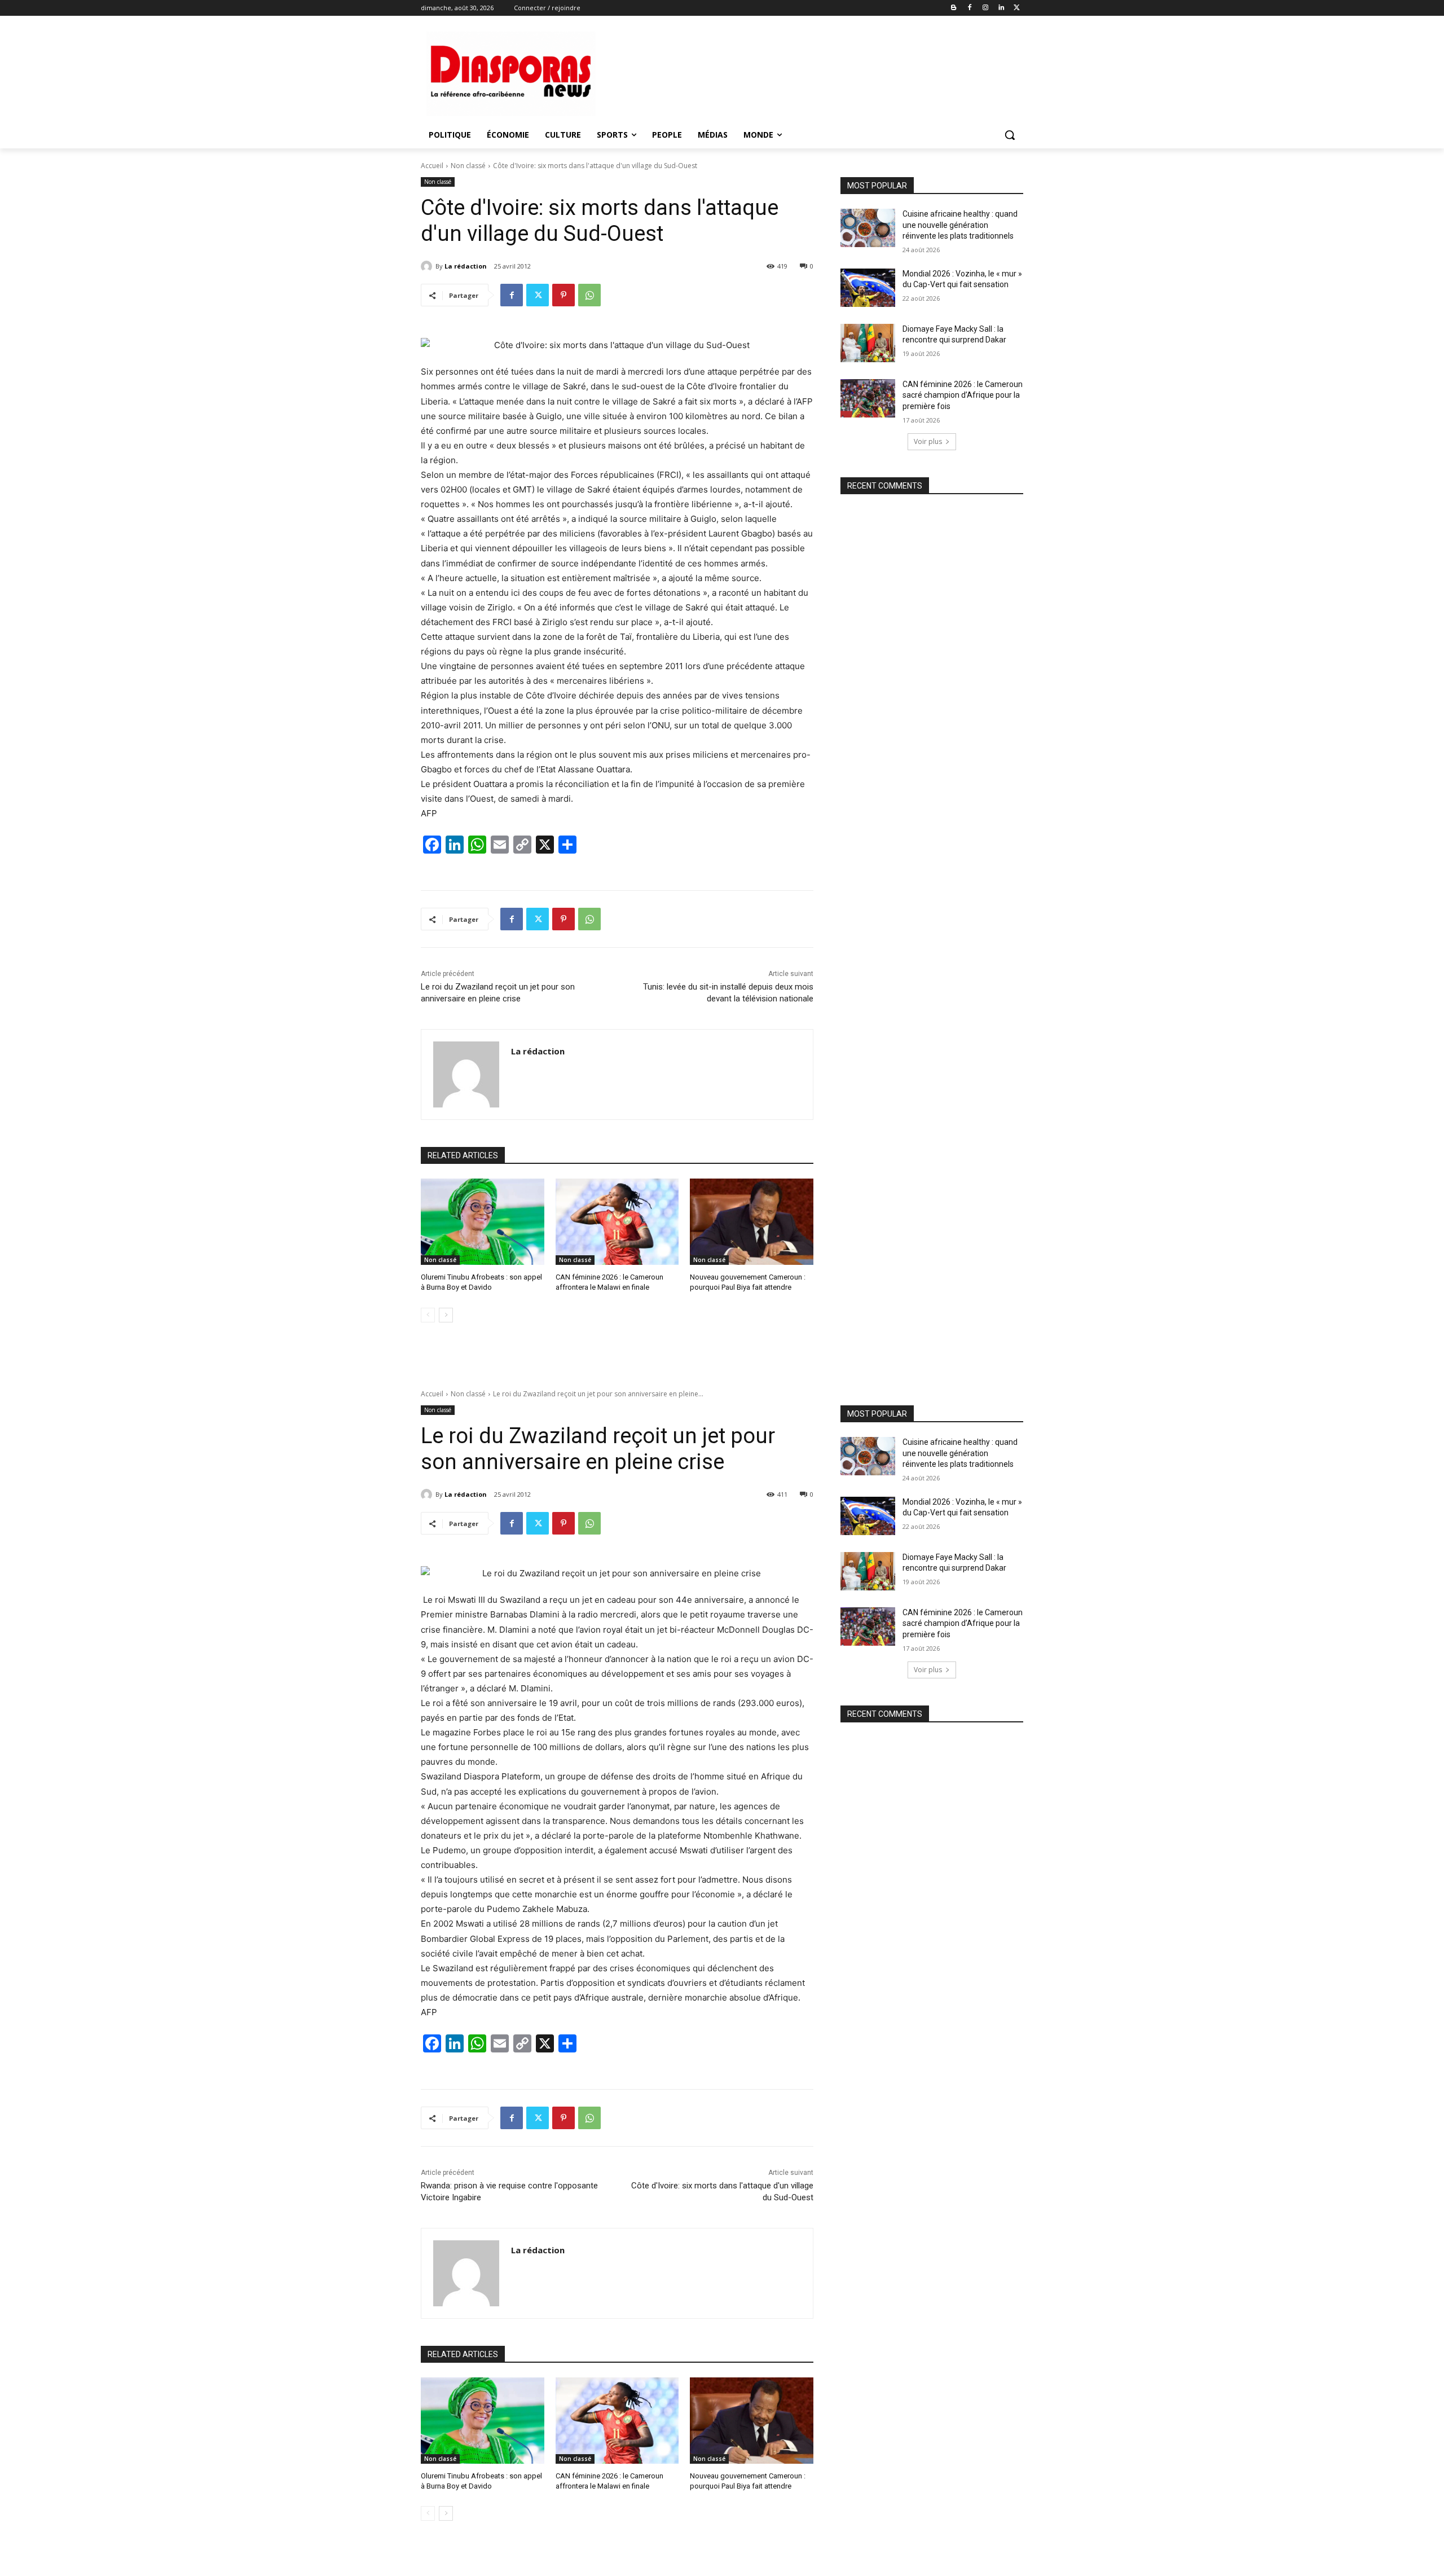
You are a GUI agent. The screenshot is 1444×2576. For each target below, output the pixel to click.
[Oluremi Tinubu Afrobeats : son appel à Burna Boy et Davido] (483, 1222)
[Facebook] (970, 8)
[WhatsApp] (589, 295)
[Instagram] (986, 8)
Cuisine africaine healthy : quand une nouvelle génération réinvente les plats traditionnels (960, 225)
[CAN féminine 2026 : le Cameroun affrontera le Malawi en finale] (617, 1222)
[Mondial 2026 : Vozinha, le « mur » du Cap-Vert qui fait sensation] (868, 288)
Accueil (432, 166)
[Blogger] (954, 8)
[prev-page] (428, 1315)
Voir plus (928, 441)
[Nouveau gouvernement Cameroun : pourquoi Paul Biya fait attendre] (752, 1222)
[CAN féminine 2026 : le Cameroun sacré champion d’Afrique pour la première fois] (868, 398)
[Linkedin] (1001, 8)
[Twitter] (1017, 8)
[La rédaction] (428, 266)
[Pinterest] (563, 295)
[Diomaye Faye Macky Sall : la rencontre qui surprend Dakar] (868, 343)
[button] (1010, 135)
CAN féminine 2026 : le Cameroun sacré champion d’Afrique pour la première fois (963, 395)
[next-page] (446, 1315)
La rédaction (466, 266)
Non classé (468, 166)
